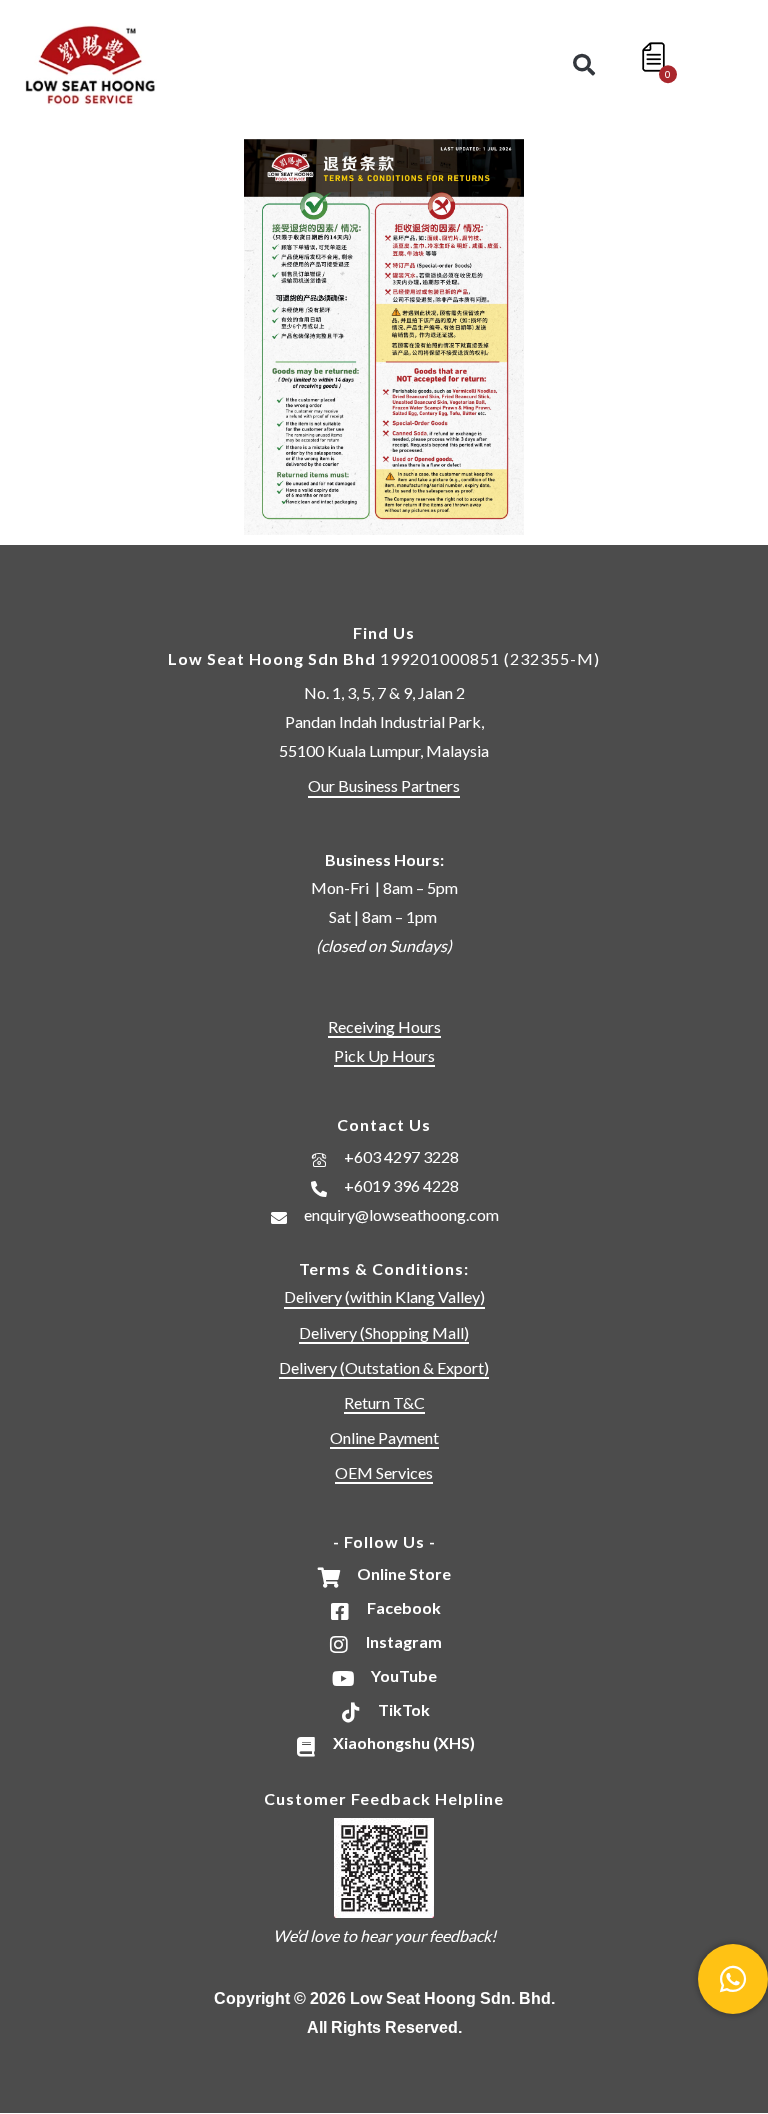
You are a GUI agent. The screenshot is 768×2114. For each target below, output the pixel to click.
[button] (584, 65)
